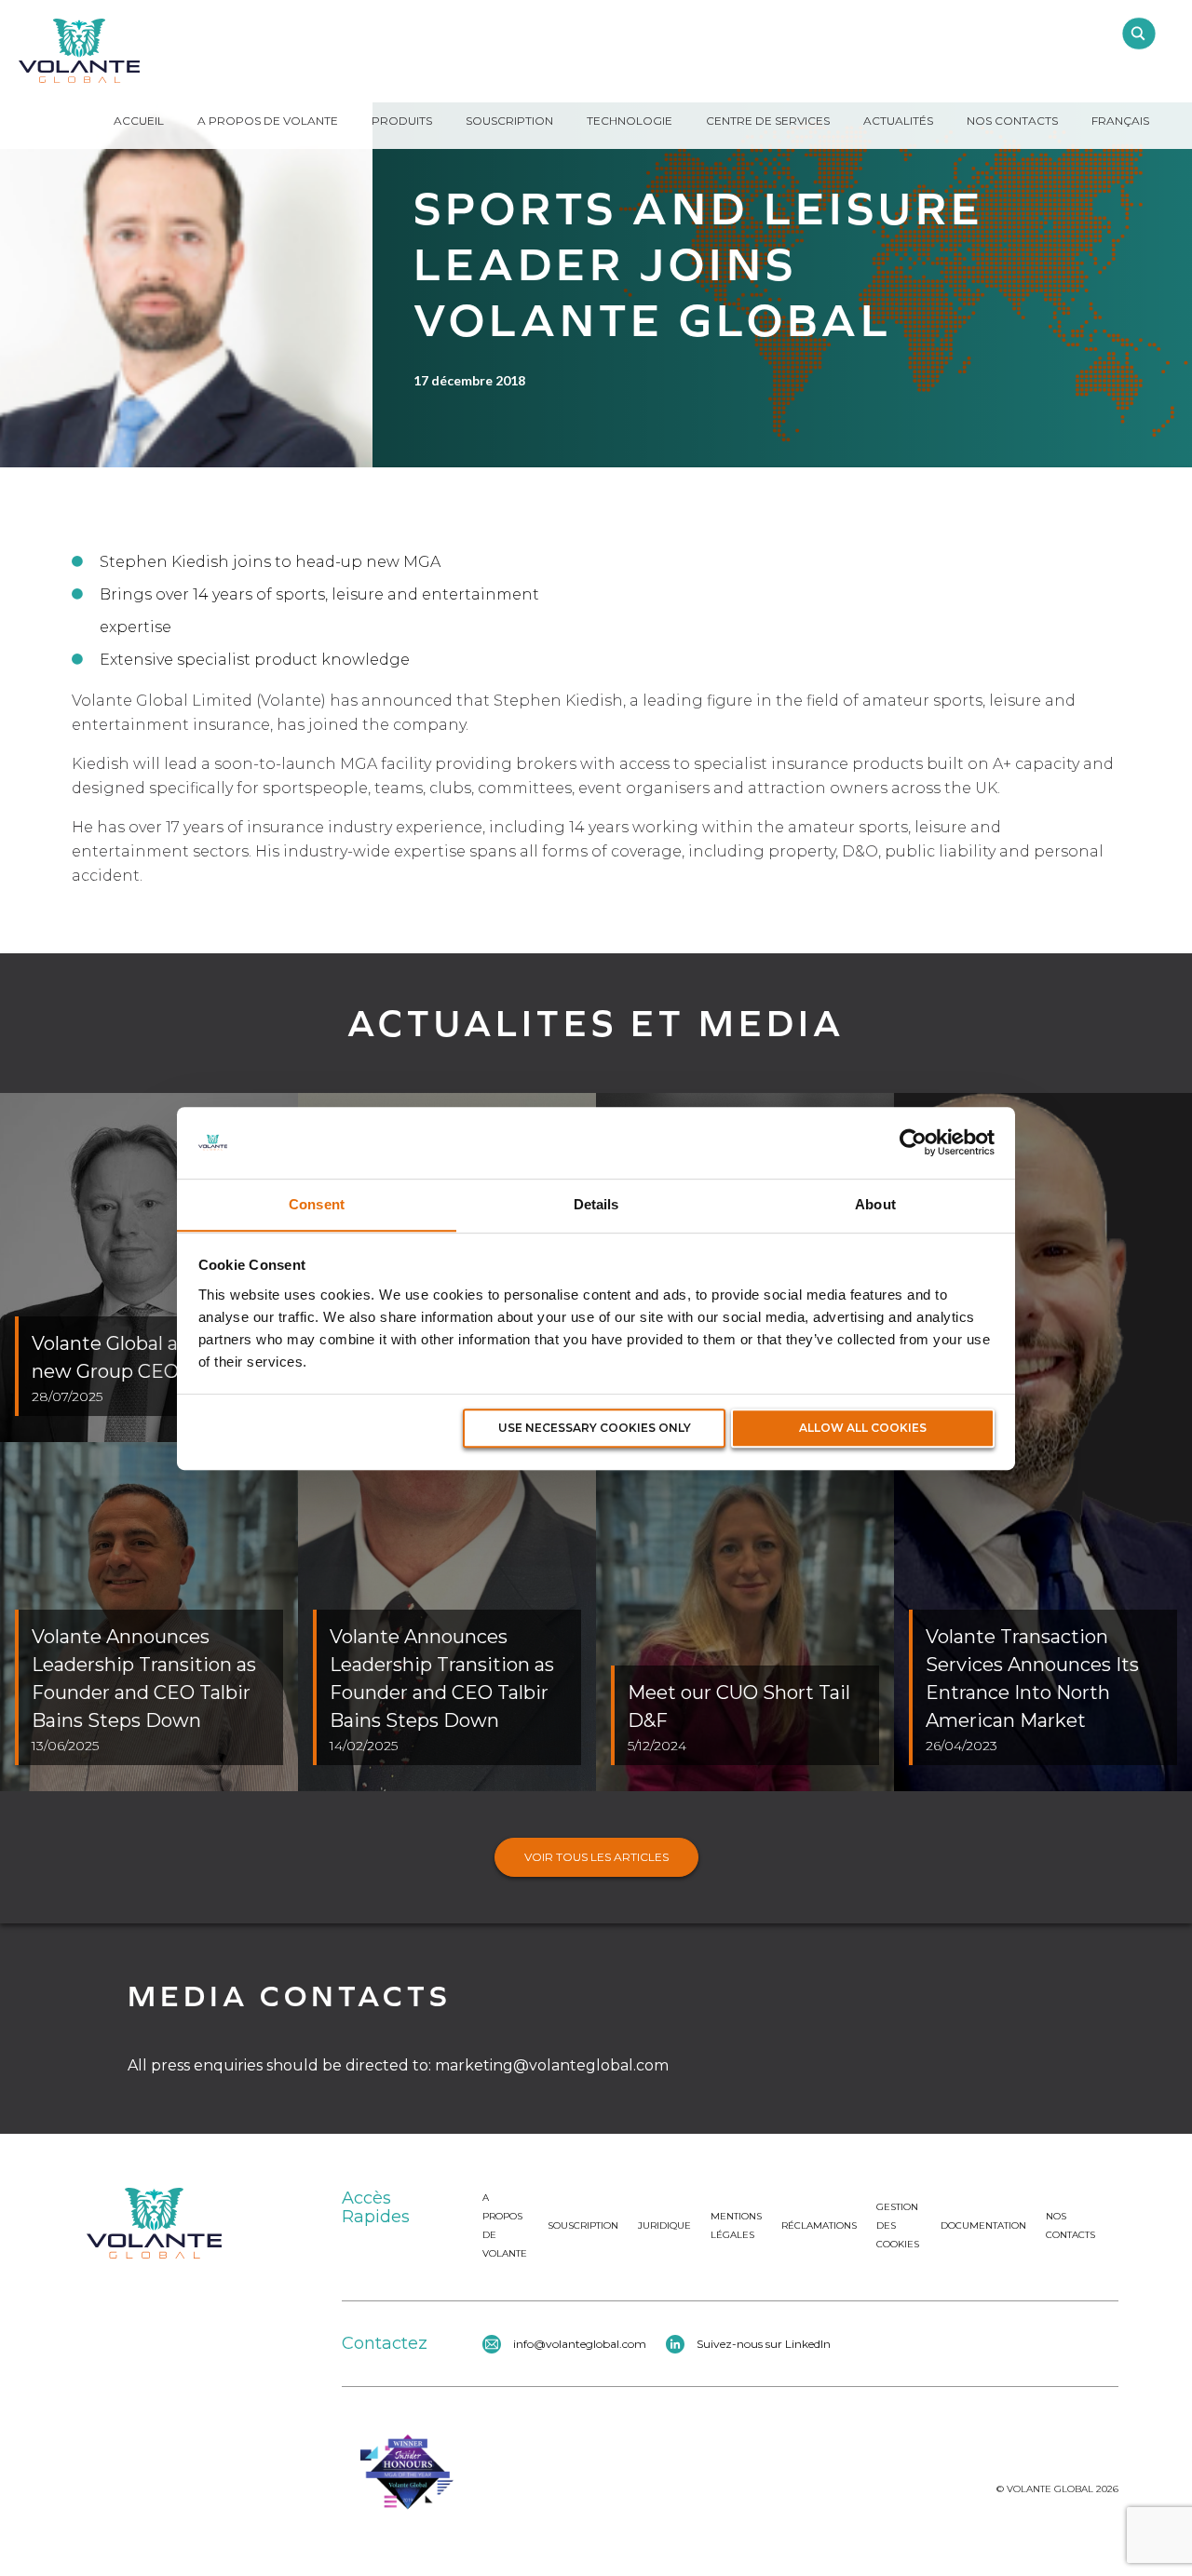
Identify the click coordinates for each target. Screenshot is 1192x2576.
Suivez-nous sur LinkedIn (764, 2344)
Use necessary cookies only (595, 1428)
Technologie (630, 121)
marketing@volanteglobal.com (552, 2065)
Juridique (664, 2225)
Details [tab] (596, 1204)
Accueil (139, 121)
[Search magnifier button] (1138, 34)
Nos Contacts (1012, 121)
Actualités (898, 121)
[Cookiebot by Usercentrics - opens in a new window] (913, 1142)
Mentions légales (736, 2225)
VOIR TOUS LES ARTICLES (596, 1857)
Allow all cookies (863, 1428)
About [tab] (875, 1204)
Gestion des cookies (898, 2225)
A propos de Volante (268, 121)
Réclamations (819, 2225)
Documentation (983, 2225)
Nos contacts (1070, 2225)
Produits (402, 121)
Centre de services (768, 121)
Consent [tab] (317, 1204)
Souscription (509, 121)
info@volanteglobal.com (580, 2344)
